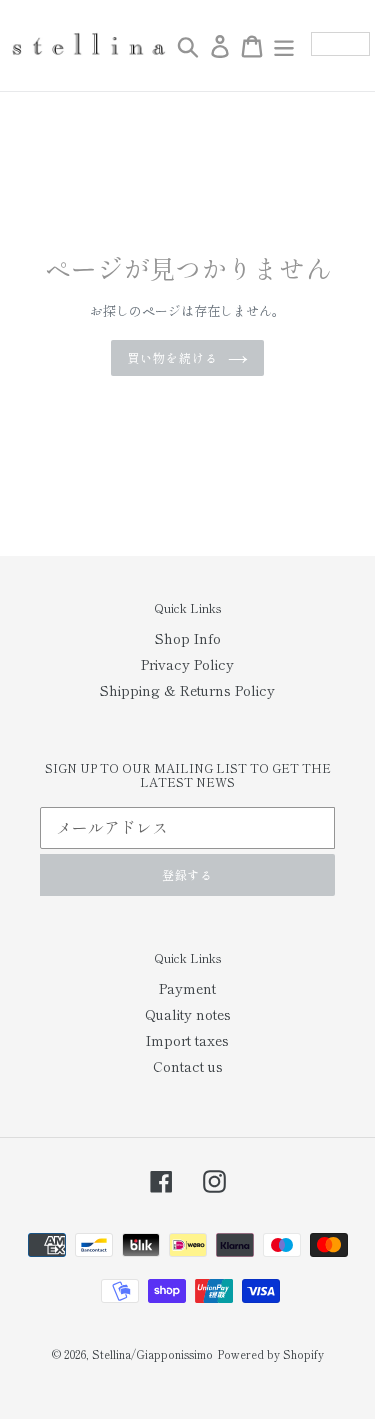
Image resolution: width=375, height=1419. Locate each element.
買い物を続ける (172, 357)
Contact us (188, 1066)
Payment (187, 988)
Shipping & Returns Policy (187, 690)
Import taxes (187, 1040)
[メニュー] (284, 46)
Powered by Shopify (270, 1354)
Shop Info (188, 638)
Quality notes (188, 1014)
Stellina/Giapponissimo (152, 1354)
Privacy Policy (187, 664)
